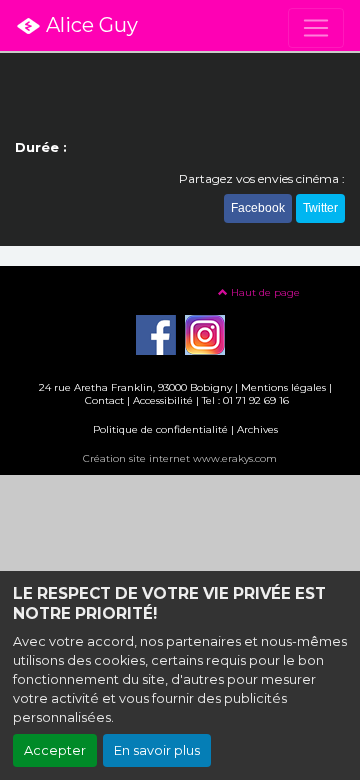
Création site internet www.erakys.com (180, 458)
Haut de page (264, 292)
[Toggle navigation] (316, 28)
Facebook (258, 208)
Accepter (55, 750)
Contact (104, 400)
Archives (257, 429)
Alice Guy (89, 25)
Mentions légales (283, 387)
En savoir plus (157, 750)
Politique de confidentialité (160, 429)
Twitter (320, 208)
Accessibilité (163, 400)
